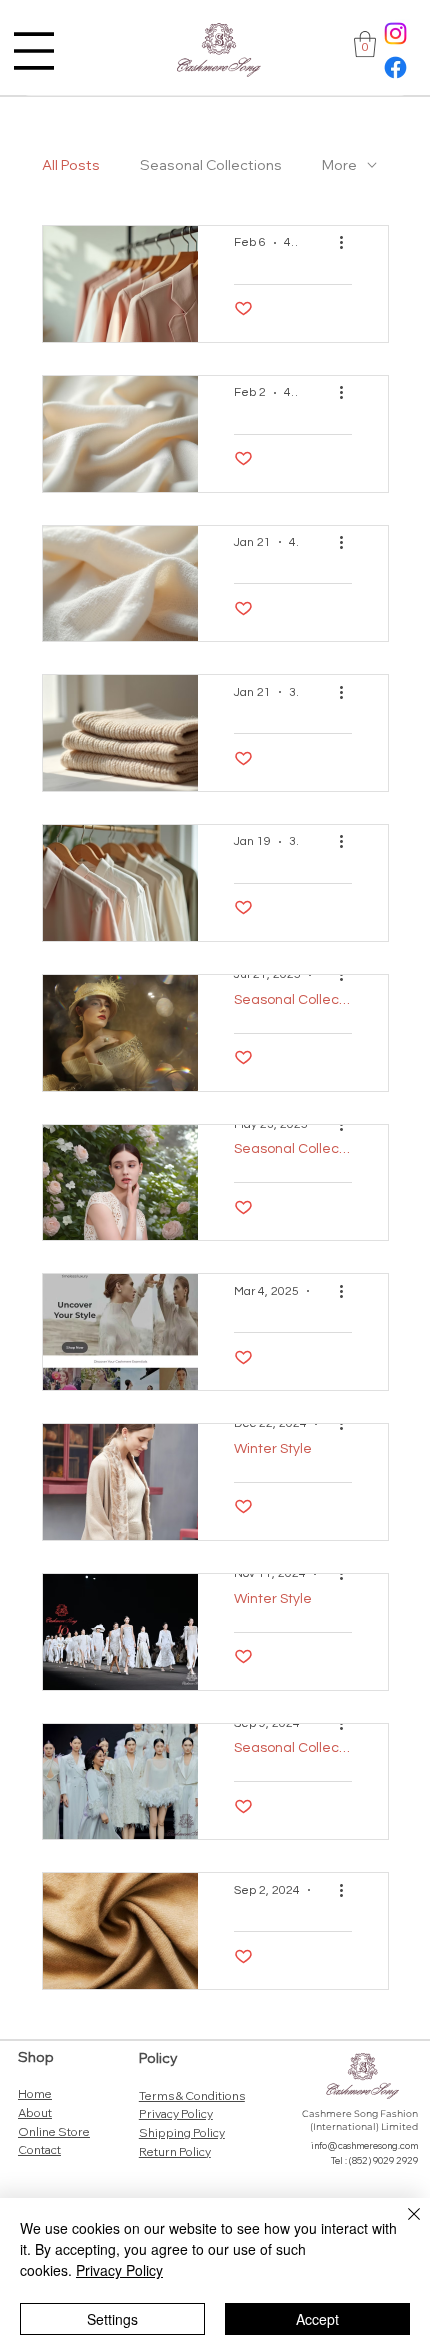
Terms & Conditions (192, 2095)
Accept (317, 2319)
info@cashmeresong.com (364, 2145)
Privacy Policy (176, 2113)
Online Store (54, 2131)
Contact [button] (39, 2149)
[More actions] (349, 243)
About (35, 2112)
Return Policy (175, 2151)
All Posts (71, 165)
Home (35, 2093)
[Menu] (34, 51)
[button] (365, 44)
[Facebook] (395, 67)
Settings (112, 2319)
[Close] (402, 2226)
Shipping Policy (182, 2132)
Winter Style (273, 1449)
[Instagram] (395, 33)
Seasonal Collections (211, 165)
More (339, 165)
